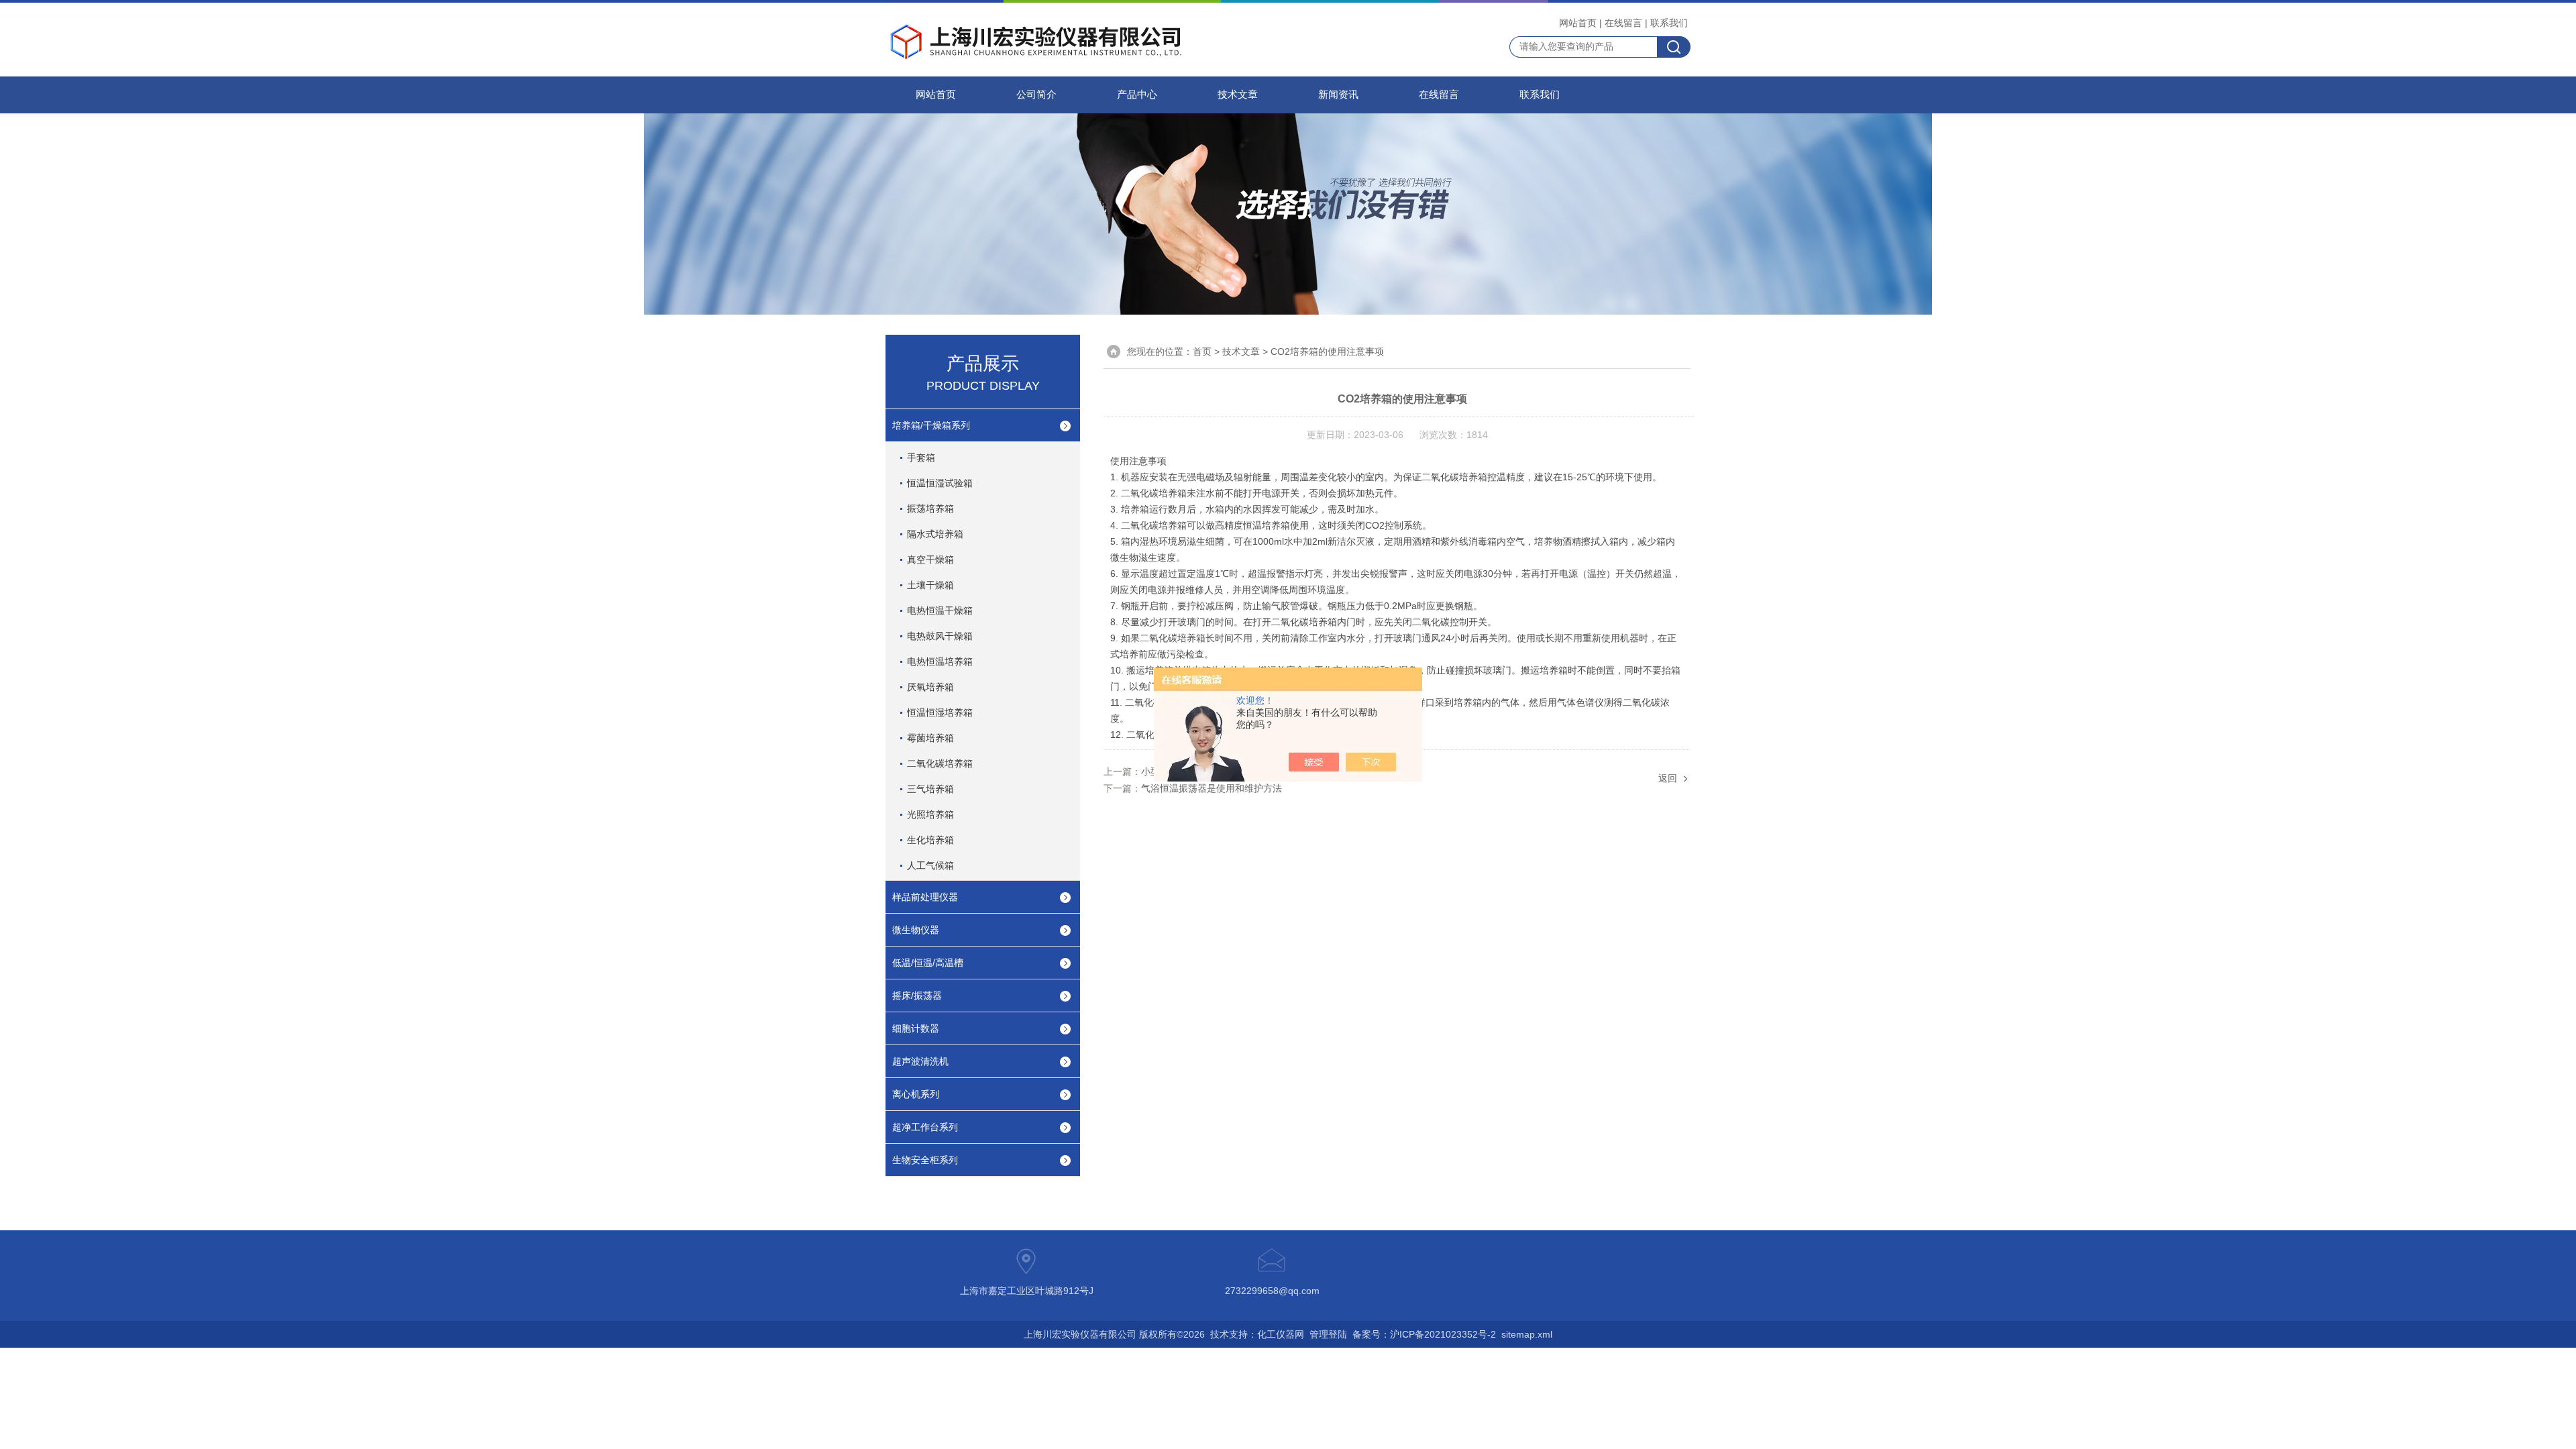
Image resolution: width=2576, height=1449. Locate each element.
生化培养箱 (930, 840)
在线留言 (1623, 23)
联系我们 (1669, 23)
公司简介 (1036, 95)
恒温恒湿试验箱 (940, 483)
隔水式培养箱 (935, 534)
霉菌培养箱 (930, 738)
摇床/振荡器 (917, 996)
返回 (1668, 778)
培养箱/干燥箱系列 (931, 425)
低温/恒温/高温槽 (928, 963)
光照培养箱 (930, 814)
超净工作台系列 (925, 1127)
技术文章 (1238, 95)
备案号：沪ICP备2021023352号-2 (1424, 1334)
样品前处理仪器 (925, 897)
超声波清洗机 (920, 1061)
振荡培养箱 (930, 508)
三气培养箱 (930, 789)
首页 (1202, 352)
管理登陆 (1328, 1334)
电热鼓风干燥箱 (940, 636)
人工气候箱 (930, 865)
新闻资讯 (1338, 95)
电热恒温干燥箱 (940, 610)
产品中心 (1137, 95)
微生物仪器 (916, 930)
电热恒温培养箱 (940, 661)
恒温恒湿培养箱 (940, 712)
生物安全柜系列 (925, 1160)
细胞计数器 (916, 1028)
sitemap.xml (1527, 1334)
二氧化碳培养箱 (940, 763)
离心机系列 (916, 1094)
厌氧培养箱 (930, 687)
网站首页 (1578, 23)
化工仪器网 (1281, 1334)
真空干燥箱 (930, 559)
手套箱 (921, 458)
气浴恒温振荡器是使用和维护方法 (1212, 788)
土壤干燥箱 (930, 585)
